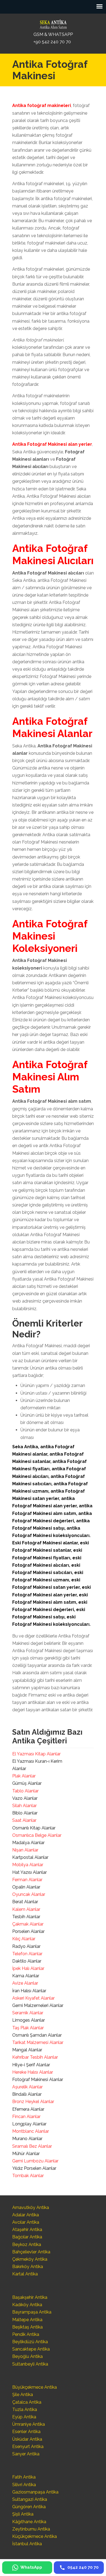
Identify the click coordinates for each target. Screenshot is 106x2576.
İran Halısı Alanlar (29, 1991)
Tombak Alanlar (28, 2176)
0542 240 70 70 (53, 23)
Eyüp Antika (24, 2417)
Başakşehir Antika (30, 2297)
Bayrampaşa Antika (32, 2312)
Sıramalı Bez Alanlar (32, 2146)
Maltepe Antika (27, 2320)
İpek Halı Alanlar (28, 1968)
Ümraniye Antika (29, 2424)
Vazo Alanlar (25, 1798)
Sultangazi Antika (30, 2499)
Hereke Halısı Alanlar (33, 2072)
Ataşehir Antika (27, 2230)
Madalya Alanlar (28, 1843)
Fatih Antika (24, 2477)
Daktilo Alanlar (27, 1961)
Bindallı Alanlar (27, 2094)
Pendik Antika (26, 2334)
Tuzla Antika (25, 2410)
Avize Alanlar (25, 1983)
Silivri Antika (24, 2485)
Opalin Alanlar (26, 1887)
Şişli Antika (23, 2514)
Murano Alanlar (27, 2139)
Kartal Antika (25, 2274)
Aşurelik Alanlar (27, 2087)
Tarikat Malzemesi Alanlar (38, 2042)
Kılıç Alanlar (24, 1939)
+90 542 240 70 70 (52, 42)
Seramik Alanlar (28, 2013)
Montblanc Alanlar (31, 2131)
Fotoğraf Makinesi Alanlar (38, 2080)
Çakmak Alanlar (28, 1924)
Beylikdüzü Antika (30, 2342)
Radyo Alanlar (26, 1946)
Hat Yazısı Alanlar (29, 1872)
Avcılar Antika (26, 2222)
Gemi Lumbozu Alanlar (35, 2161)
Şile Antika (23, 2395)
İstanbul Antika (27, 2544)
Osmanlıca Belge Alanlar (37, 1835)
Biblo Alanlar (25, 1813)
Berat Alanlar (25, 1902)
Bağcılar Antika (27, 2237)
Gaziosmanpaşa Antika (35, 2492)
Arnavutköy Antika (31, 2207)
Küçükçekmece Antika (35, 2536)
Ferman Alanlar (27, 1880)
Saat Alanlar (24, 1820)
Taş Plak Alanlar (28, 2028)
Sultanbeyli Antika (30, 2364)
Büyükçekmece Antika (35, 2387)
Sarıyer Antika (26, 2454)
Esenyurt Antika (28, 2447)
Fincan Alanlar (26, 2117)
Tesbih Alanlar (26, 1917)
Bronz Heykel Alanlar (33, 2102)
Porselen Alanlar (28, 1931)
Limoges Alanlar (29, 2020)
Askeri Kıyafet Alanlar (33, 1998)
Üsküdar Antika (27, 2439)
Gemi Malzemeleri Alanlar (38, 2005)
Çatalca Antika (27, 2402)
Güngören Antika (29, 2507)
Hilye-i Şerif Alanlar (31, 2065)
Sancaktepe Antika (31, 2349)
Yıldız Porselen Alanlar (34, 2168)
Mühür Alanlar (26, 2154)
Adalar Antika (26, 2215)
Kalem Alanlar (26, 1909)
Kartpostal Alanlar (30, 1857)
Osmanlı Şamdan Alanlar (37, 2035)
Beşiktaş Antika (27, 2327)
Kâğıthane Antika (29, 2522)
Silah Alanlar (24, 1806)
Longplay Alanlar (29, 2124)
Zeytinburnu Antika (31, 2529)
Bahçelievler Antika (31, 2252)
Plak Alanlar (24, 1776)
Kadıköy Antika (27, 2305)
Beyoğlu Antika (27, 2356)
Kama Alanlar (26, 1976)
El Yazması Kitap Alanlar (36, 1754)
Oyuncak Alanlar (29, 1894)
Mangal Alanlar (27, 2050)
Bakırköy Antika (28, 2267)
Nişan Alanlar (25, 1850)
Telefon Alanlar (27, 1954)
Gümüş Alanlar (27, 1783)
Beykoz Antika (27, 2245)
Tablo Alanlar (25, 1791)
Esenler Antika (26, 2432)
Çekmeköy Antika (30, 2259)
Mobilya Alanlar (28, 1865)
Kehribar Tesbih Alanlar (35, 2057)
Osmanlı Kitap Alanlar (34, 1828)
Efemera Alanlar (28, 2109)
